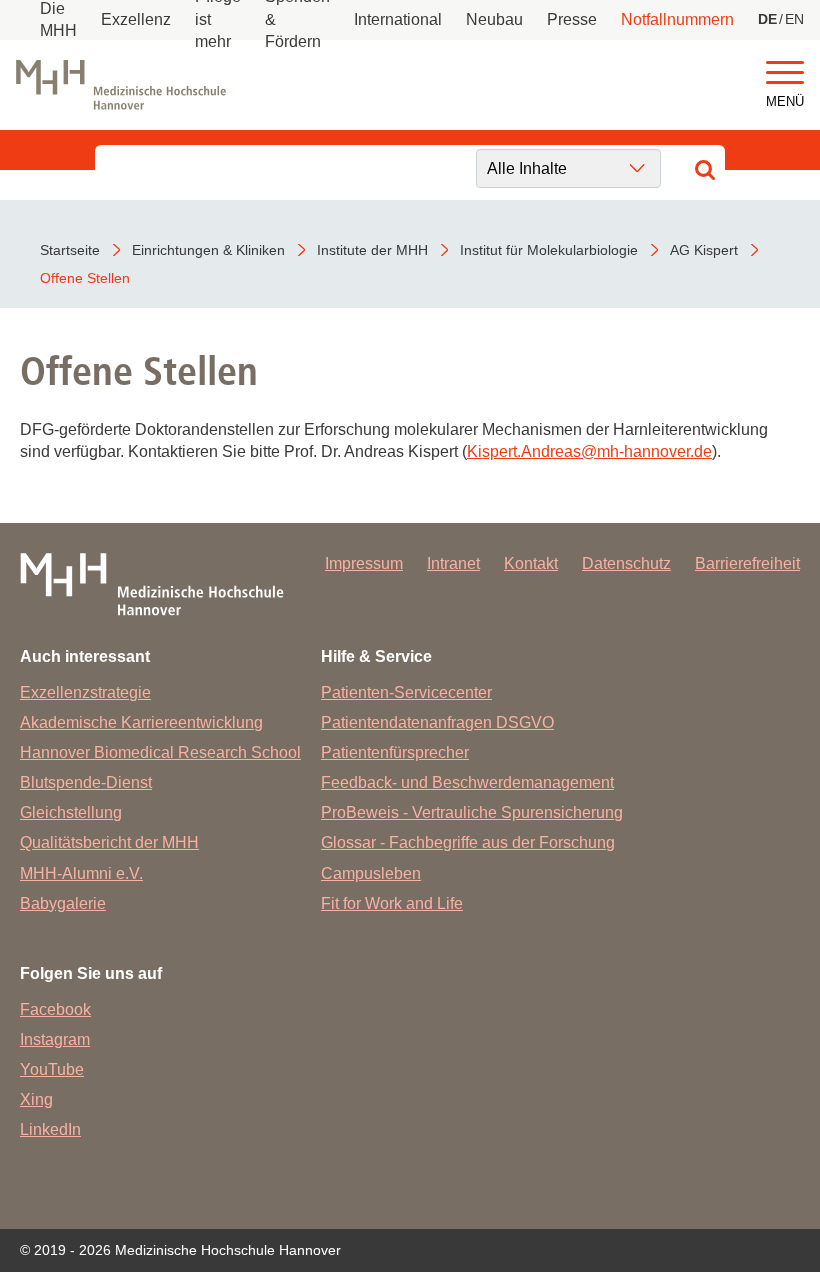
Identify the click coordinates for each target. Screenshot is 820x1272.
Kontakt (531, 563)
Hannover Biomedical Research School (160, 752)
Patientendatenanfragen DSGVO (437, 722)
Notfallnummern (677, 19)
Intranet (453, 563)
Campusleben (371, 873)
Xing (36, 1099)
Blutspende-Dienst (86, 782)
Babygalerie (63, 903)
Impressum (364, 563)
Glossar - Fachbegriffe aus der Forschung (468, 842)
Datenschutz (626, 563)
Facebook (55, 1009)
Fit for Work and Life (392, 903)
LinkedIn (50, 1129)
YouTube (52, 1069)
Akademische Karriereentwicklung (141, 722)
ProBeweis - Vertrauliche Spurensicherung (472, 812)
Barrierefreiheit (747, 563)
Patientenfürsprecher (395, 752)
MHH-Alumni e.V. (81, 873)
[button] (785, 73)
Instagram (55, 1039)
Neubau (494, 19)
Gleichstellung (71, 812)
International (398, 19)
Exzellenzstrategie (85, 692)
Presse (572, 19)
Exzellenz (136, 19)
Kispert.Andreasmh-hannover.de (589, 451)
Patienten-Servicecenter (406, 692)
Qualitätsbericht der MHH (109, 842)
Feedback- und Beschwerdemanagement (467, 782)
